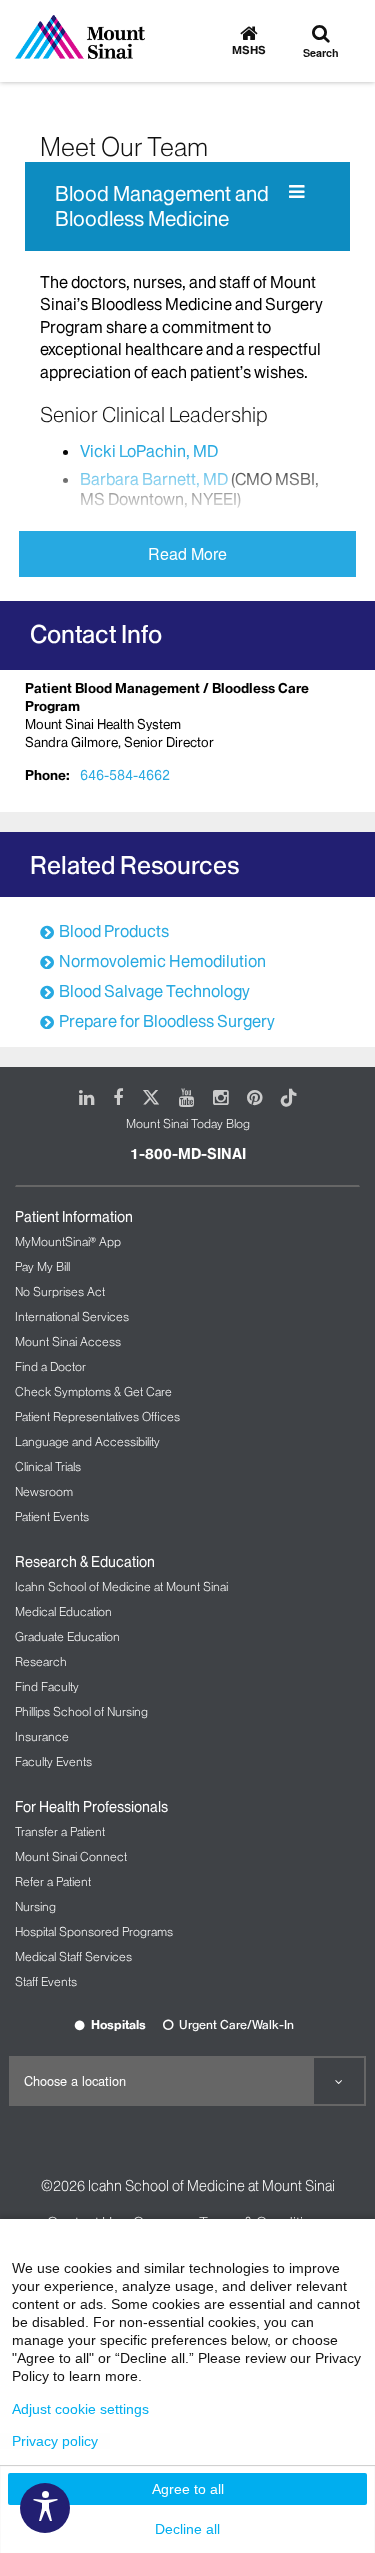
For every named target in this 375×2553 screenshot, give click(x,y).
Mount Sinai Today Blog (188, 1123)
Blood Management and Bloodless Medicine (162, 206)
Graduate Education (67, 1636)
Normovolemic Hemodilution (162, 961)
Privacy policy (55, 2441)
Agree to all (188, 2489)
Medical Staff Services (73, 1956)
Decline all (187, 2529)
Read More (187, 553)
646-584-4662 (125, 775)
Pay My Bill (42, 1266)
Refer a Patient (53, 1881)
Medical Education (63, 1611)
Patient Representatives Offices (97, 1416)
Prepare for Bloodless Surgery (167, 1021)
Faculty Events (53, 1761)
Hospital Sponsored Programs (94, 1931)
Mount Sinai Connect (71, 1856)
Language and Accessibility (87, 1441)
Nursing (35, 1906)
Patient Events (52, 1516)
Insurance (42, 1736)
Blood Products (114, 931)
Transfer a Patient (60, 1831)
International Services (72, 1316)
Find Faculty (47, 1686)
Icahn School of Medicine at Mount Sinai (121, 1586)
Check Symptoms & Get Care (93, 1391)
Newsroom (44, 1491)
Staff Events (46, 1981)
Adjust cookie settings (80, 2409)
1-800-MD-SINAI (188, 1154)
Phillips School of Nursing (81, 1711)
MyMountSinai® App (68, 1241)
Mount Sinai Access (68, 1341)
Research (41, 1661)
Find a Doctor (50, 1366)
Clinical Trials (48, 1466)
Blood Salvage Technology (154, 991)
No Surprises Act (60, 1291)
